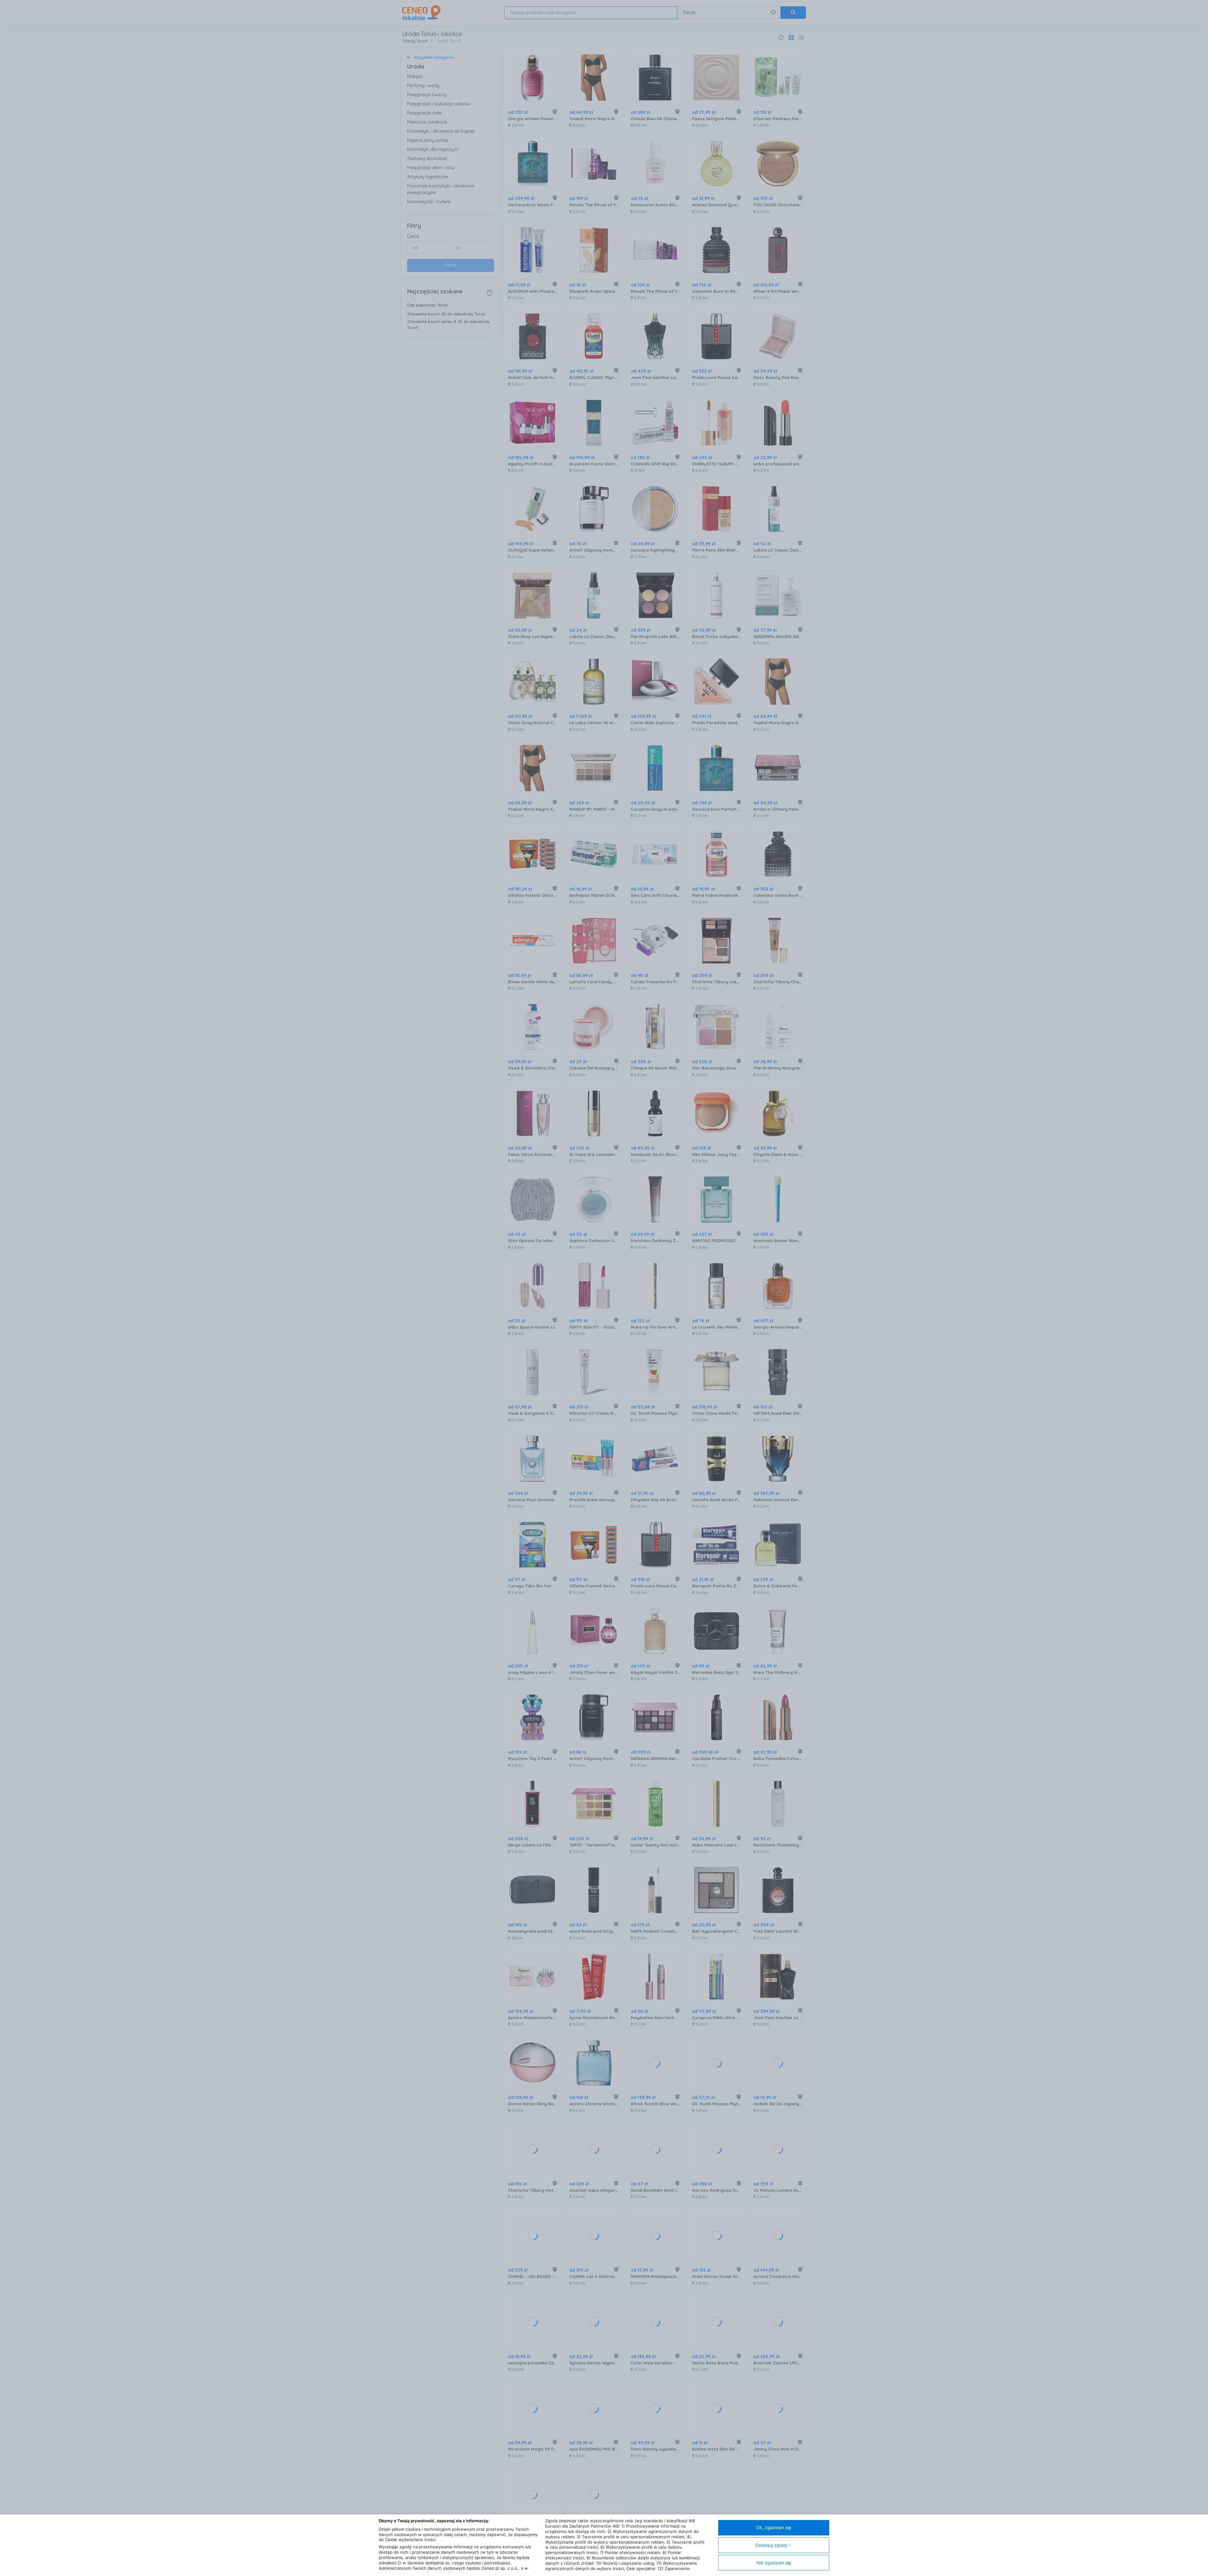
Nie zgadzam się (774, 2563)
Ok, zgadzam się (774, 2527)
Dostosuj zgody (771, 2545)
